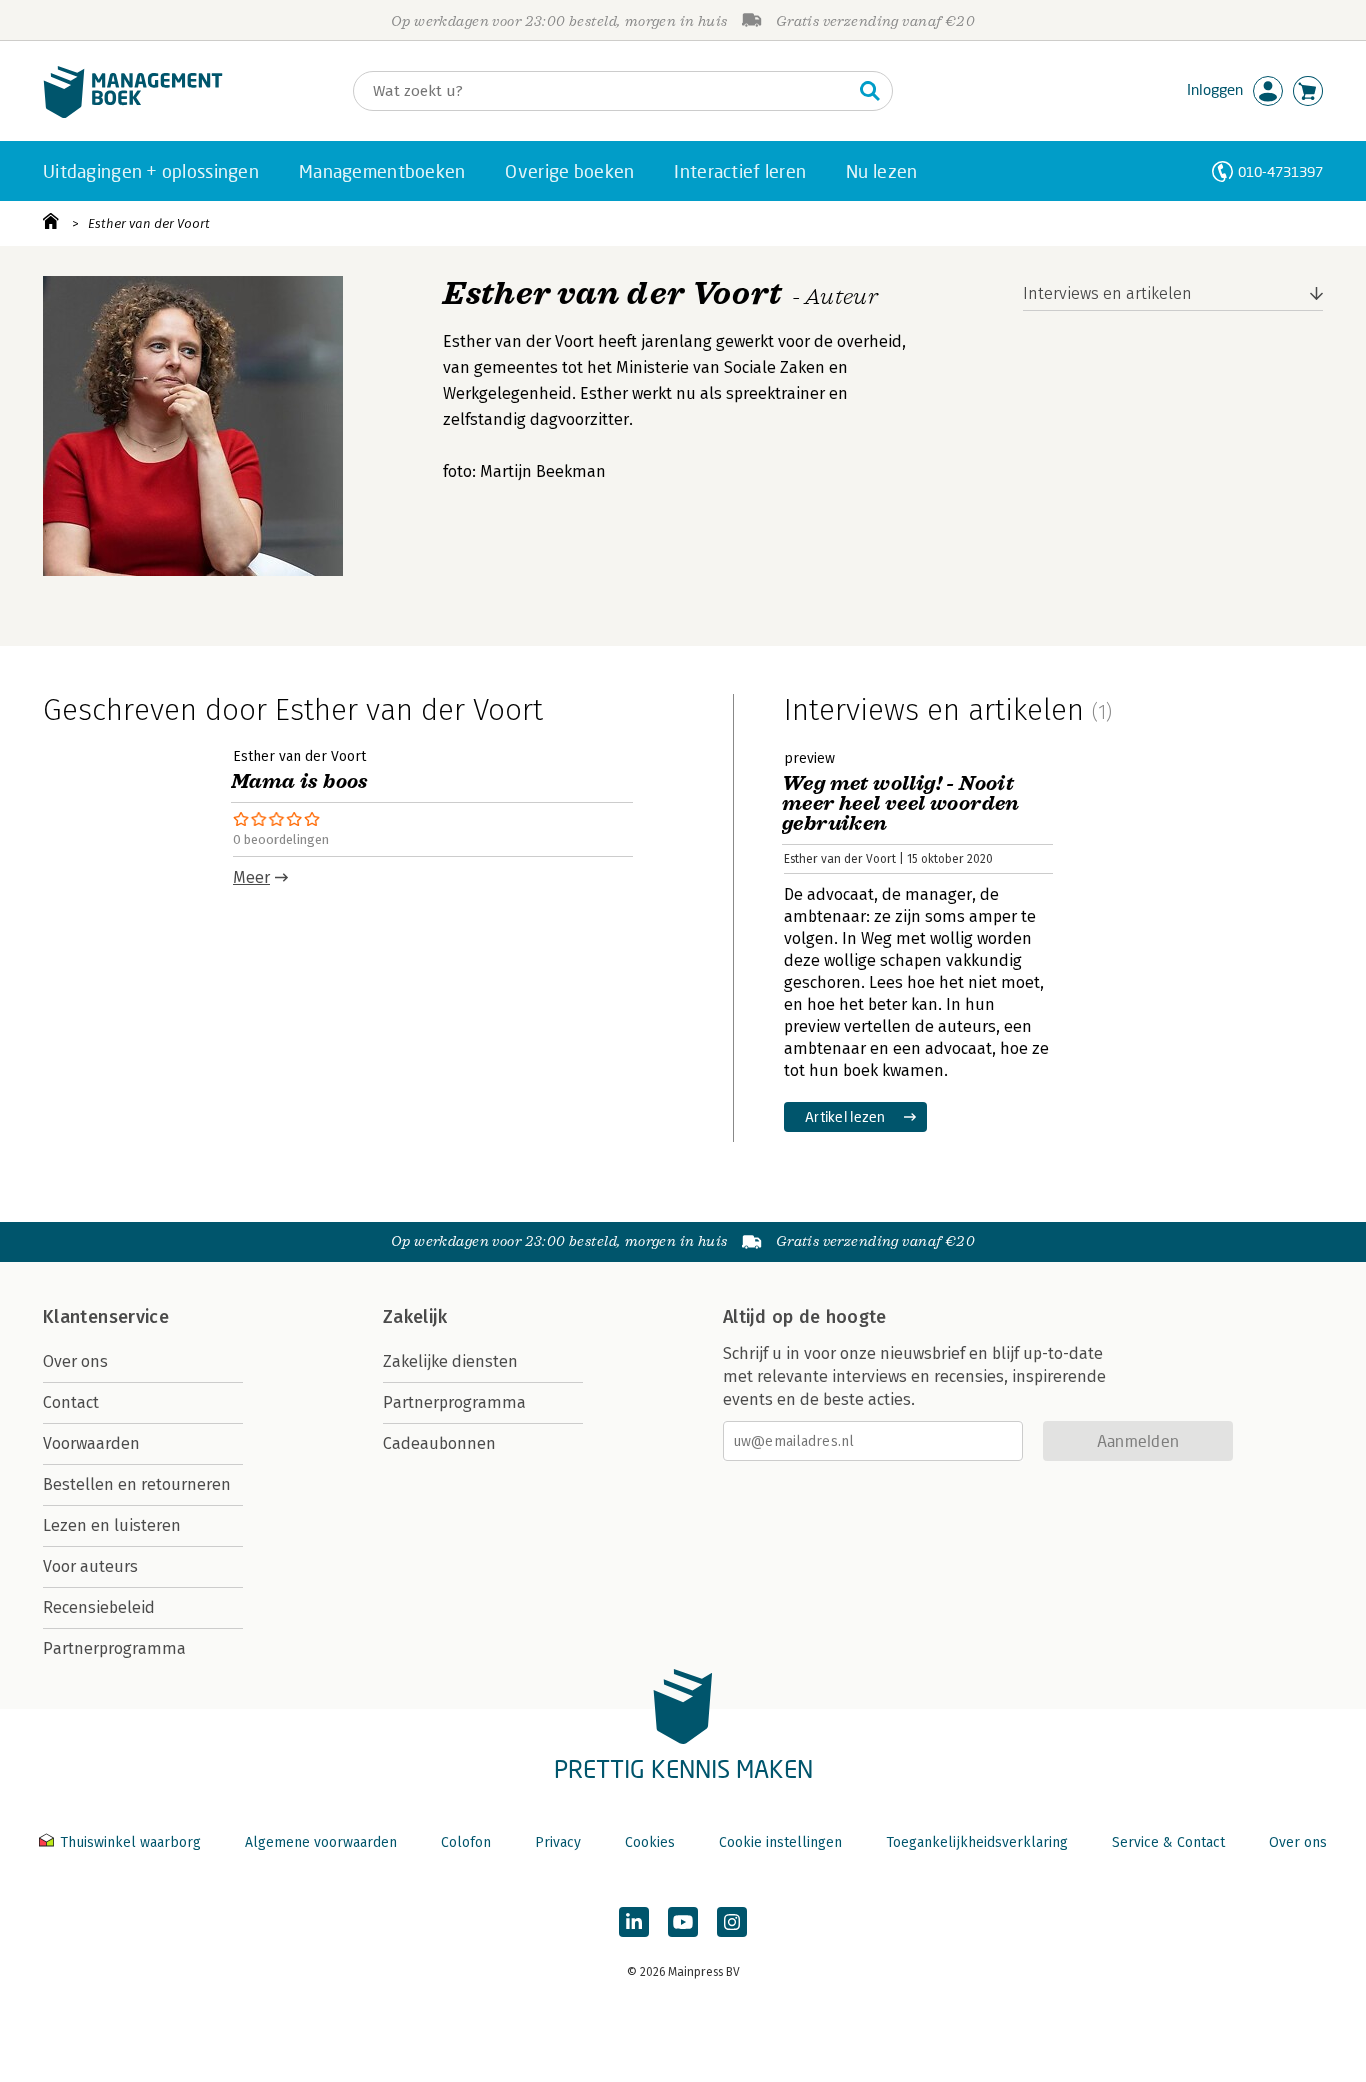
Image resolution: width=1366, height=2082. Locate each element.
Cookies (650, 1842)
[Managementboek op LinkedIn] (634, 1922)
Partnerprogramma (114, 1648)
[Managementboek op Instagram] (732, 1922)
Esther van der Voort (149, 223)
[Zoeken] (870, 91)
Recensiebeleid (99, 1607)
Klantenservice (106, 1317)
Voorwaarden (91, 1443)
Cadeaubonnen (439, 1443)
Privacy (558, 1842)
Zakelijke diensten (450, 1361)
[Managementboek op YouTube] (683, 1922)
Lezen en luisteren (112, 1525)
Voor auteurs (90, 1566)
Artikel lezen (845, 1116)
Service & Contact (1168, 1842)
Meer (251, 877)
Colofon (466, 1842)
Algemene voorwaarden (321, 1842)
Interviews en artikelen (1107, 293)
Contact (71, 1402)
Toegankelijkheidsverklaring (977, 1842)
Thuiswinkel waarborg (130, 1842)
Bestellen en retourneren (137, 1484)
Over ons (75, 1361)
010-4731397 (1280, 171)
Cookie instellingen (780, 1842)
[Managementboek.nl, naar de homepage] (133, 113)
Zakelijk (415, 1317)
